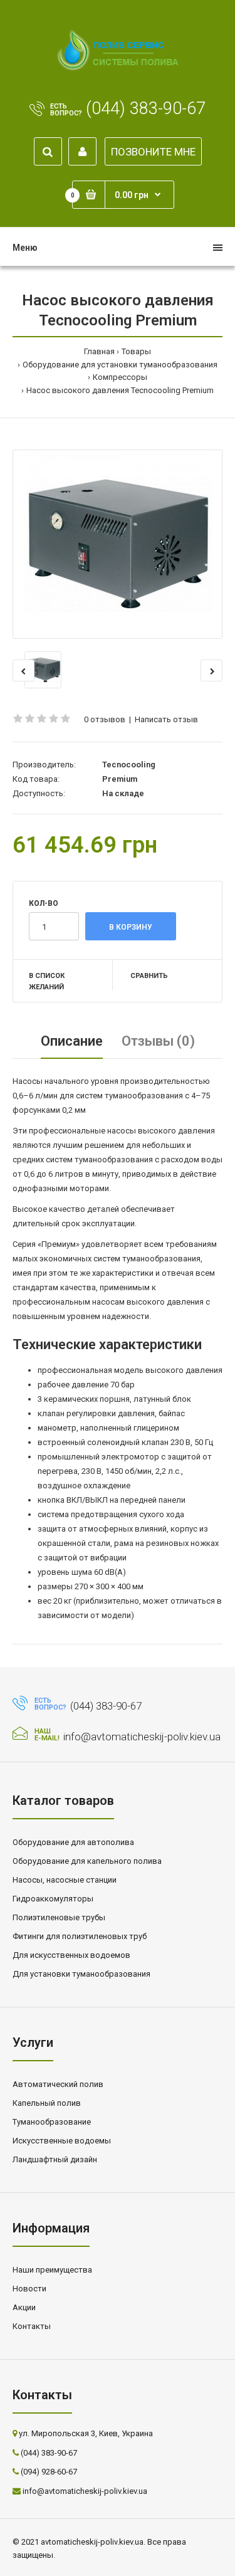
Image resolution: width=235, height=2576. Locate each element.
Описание (72, 1041)
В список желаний (47, 981)
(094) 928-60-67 (49, 2472)
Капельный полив (47, 2103)
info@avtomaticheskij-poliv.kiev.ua (142, 1737)
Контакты (32, 2326)
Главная (99, 351)
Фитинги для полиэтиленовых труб (80, 1936)
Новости (29, 2289)
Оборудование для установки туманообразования (120, 365)
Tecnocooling (129, 765)
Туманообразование (52, 2122)
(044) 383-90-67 (146, 108)
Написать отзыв (166, 719)
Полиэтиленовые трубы (59, 1917)
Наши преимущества (52, 2270)
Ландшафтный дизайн (55, 2159)
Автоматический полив (58, 2084)
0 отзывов (105, 719)
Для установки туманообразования (81, 1974)
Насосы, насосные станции (65, 1880)
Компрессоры (120, 377)
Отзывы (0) (158, 1041)
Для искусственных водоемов (71, 1955)
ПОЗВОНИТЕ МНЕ (153, 152)
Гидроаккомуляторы (53, 1899)
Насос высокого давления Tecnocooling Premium (120, 390)
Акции (24, 2307)
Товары (136, 351)
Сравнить (149, 976)
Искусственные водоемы (62, 2141)
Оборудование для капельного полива (87, 1861)
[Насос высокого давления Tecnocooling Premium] (118, 544)
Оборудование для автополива (73, 1842)
